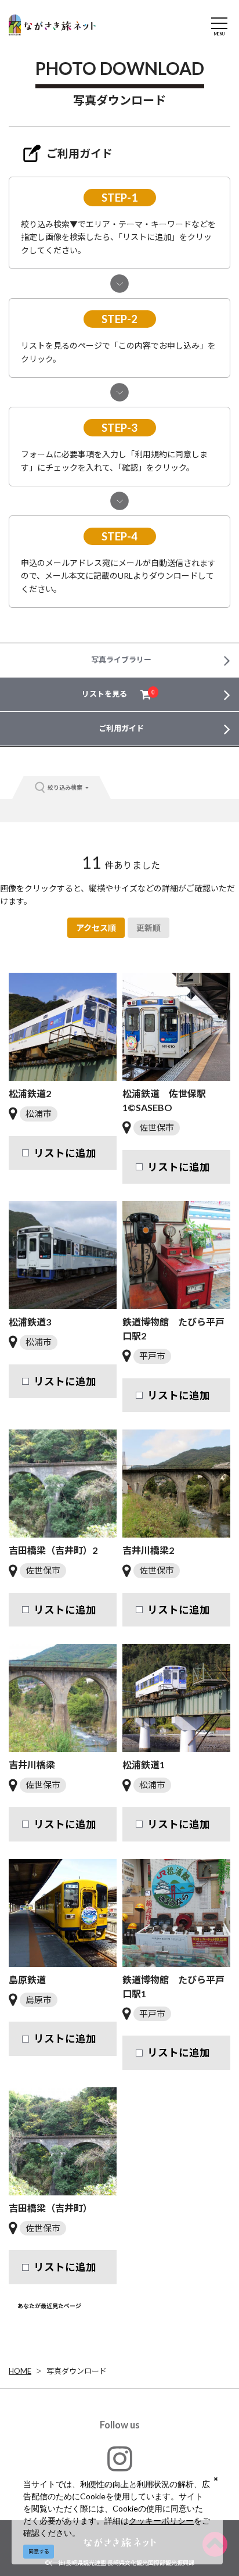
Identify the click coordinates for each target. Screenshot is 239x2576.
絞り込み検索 (65, 787)
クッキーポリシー (161, 2521)
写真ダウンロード (77, 2371)
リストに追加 (65, 1153)
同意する (39, 2551)
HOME (20, 2371)
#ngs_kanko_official (120, 2485)
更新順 (149, 928)
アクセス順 (96, 928)
